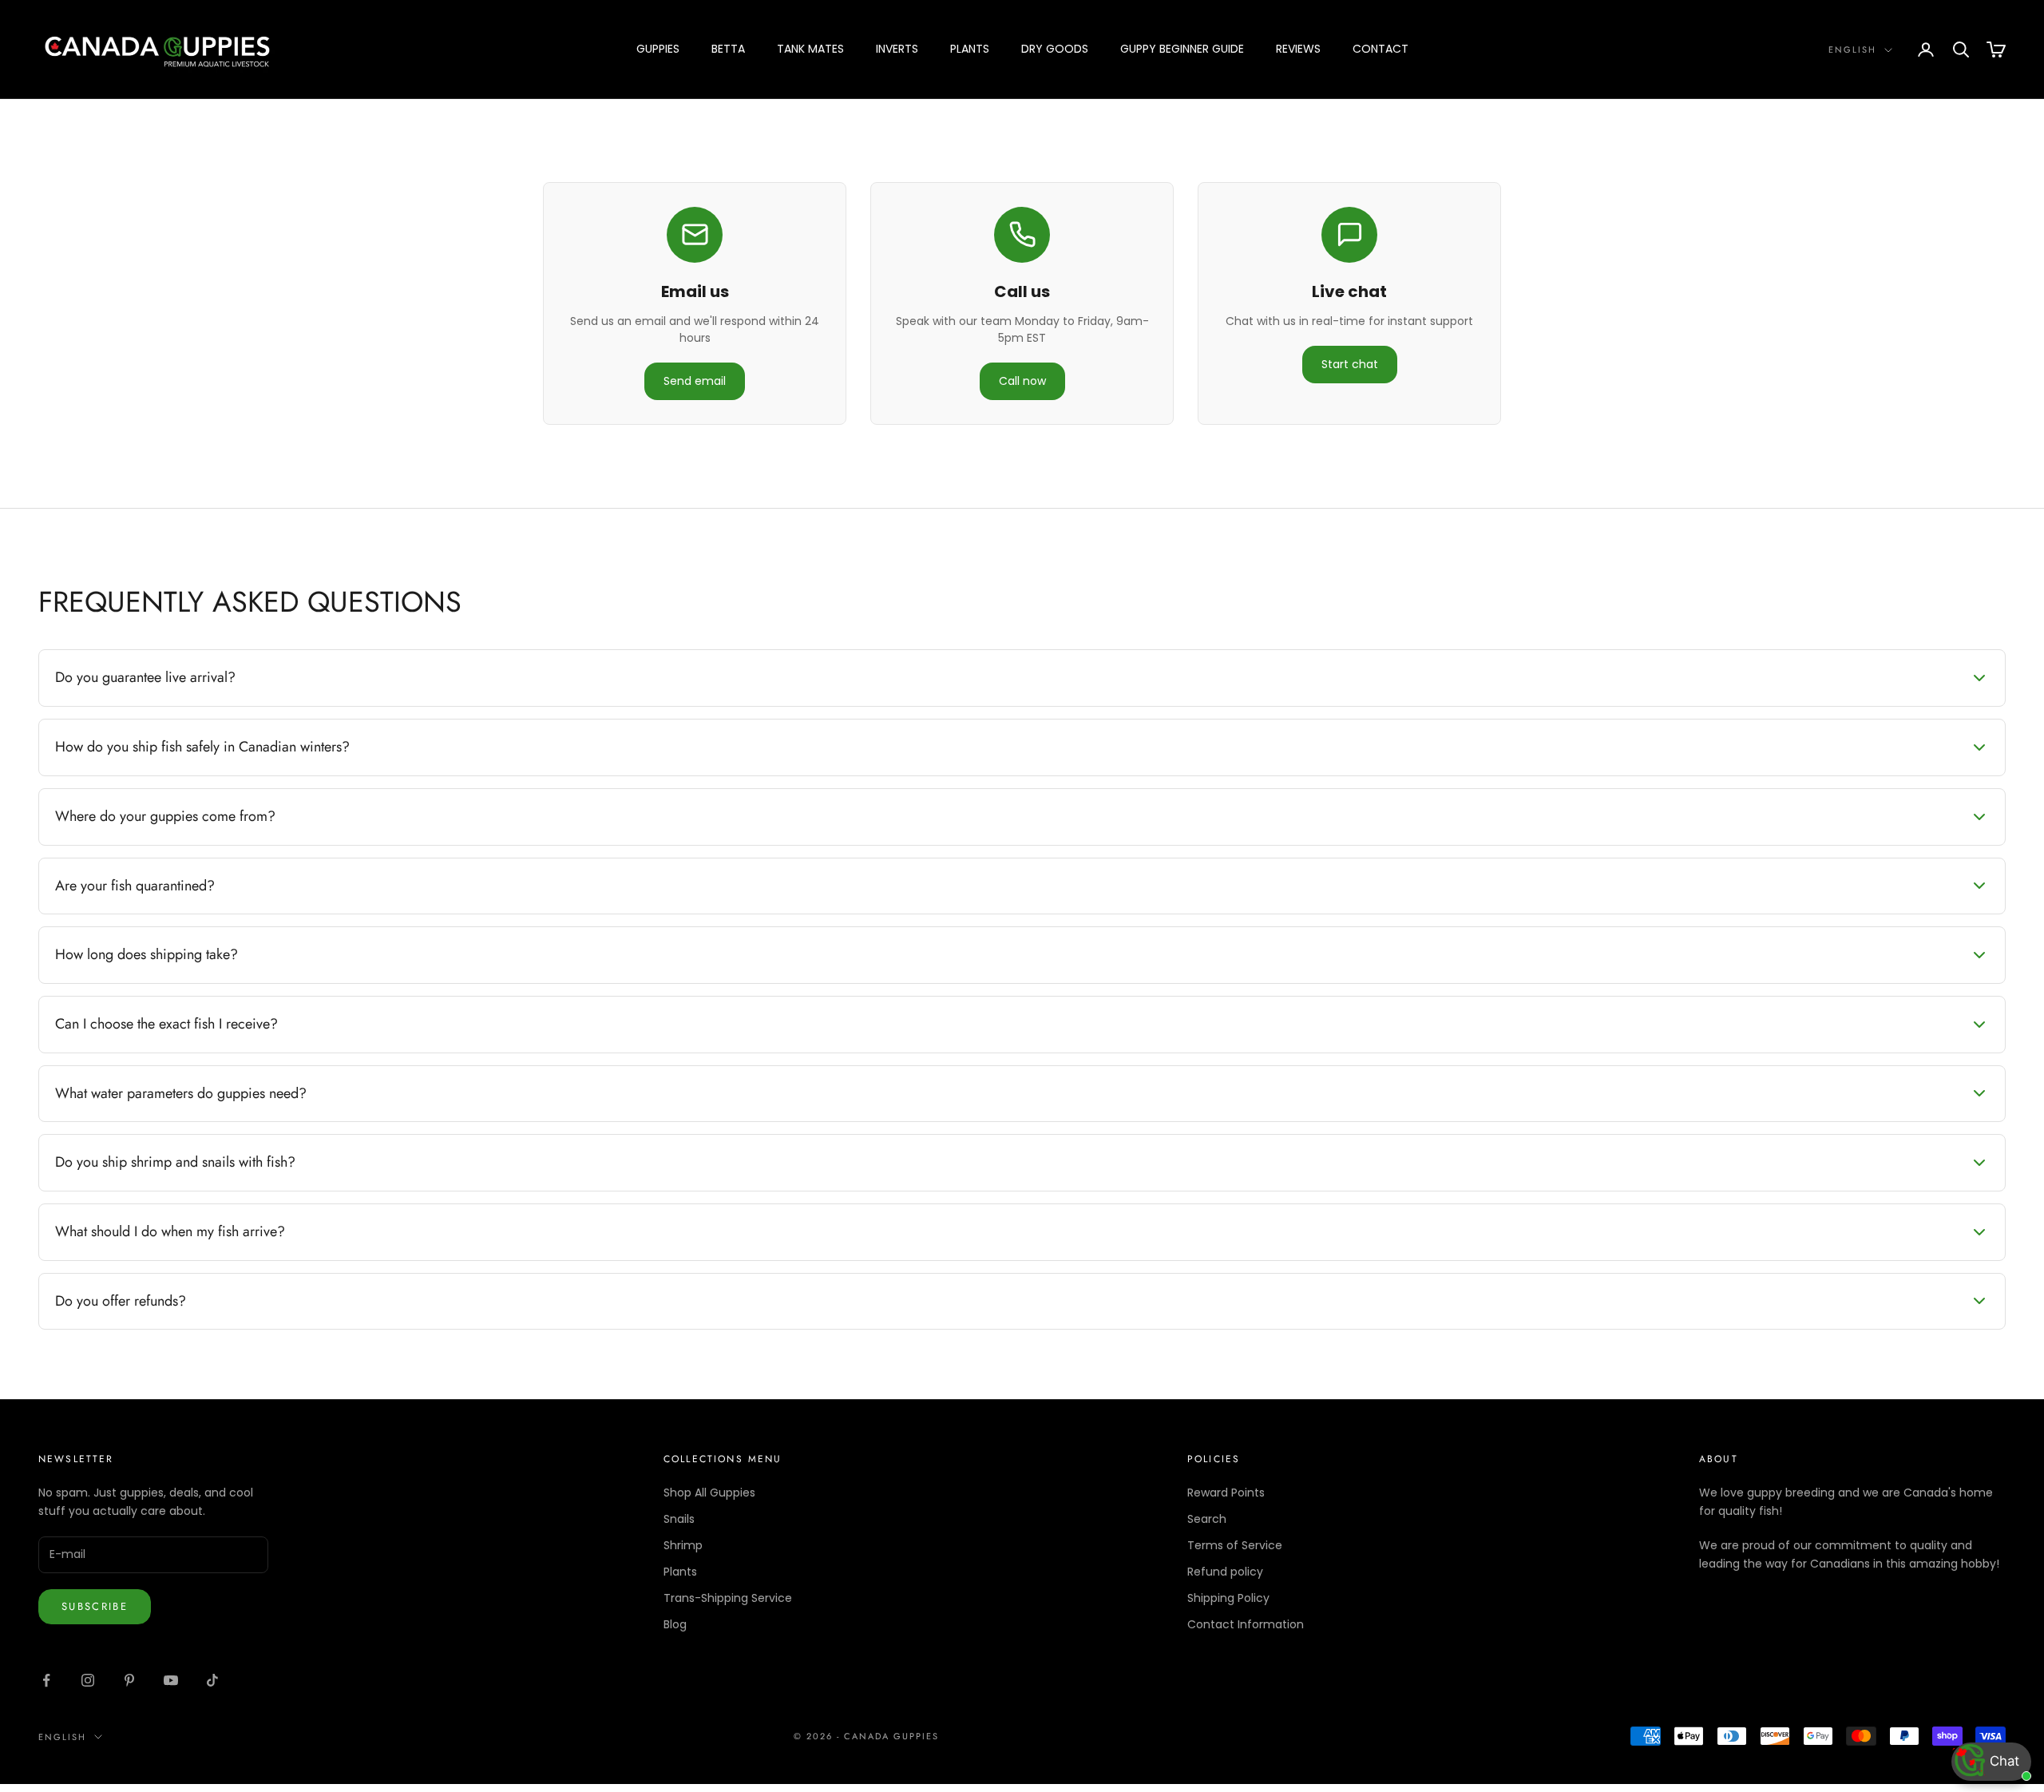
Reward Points (1226, 1493)
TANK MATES (810, 49)
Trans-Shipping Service (728, 1598)
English (1852, 50)
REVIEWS (1298, 49)
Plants (680, 1572)
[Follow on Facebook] (46, 1680)
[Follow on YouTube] (171, 1680)
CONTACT (1380, 49)
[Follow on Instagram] (88, 1680)
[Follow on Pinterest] (129, 1680)
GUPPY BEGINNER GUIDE (1182, 49)
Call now (1022, 381)
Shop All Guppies (709, 1493)
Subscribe (95, 1606)
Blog (675, 1624)
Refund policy (1225, 1572)
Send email (695, 381)
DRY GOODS (1055, 49)
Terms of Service (1235, 1545)
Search (1207, 1519)
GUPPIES (658, 49)
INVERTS (897, 49)
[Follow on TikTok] (212, 1680)
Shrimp (683, 1545)
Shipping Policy (1228, 1598)
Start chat (1350, 364)
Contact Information (1246, 1624)
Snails (679, 1519)
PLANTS (970, 49)
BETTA (728, 49)
